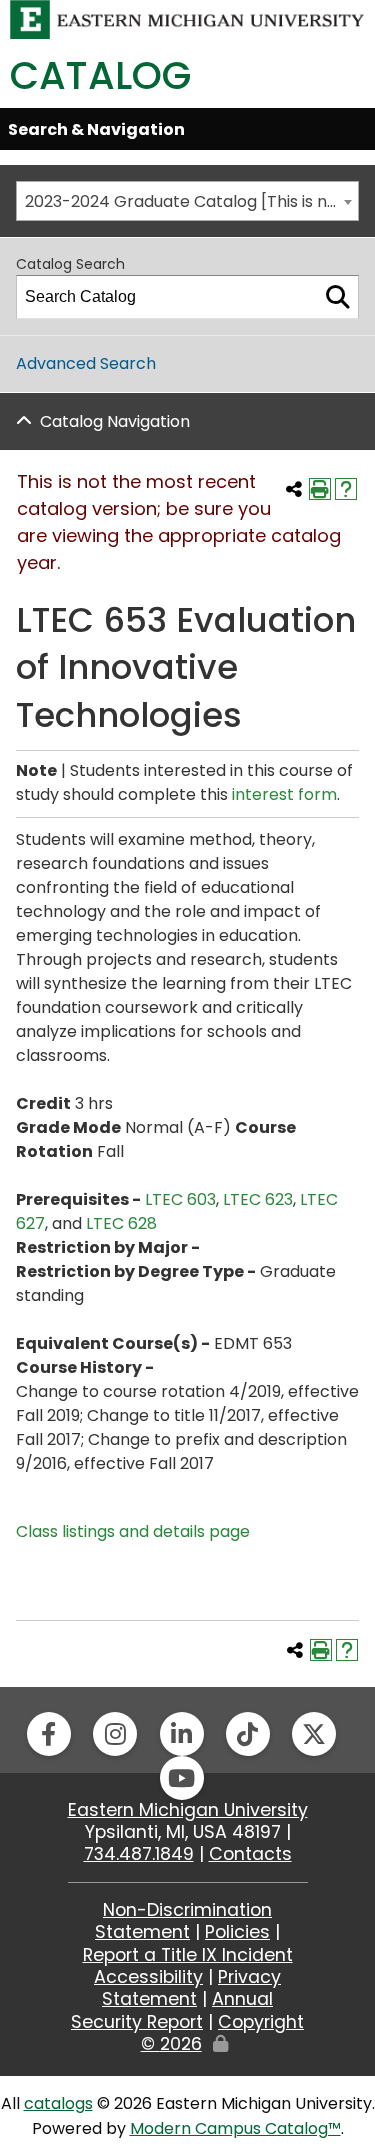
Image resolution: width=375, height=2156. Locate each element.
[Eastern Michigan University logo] (187, 18)
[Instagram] (115, 1734)
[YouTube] (182, 1778)
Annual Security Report (172, 2010)
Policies (237, 1932)
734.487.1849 (139, 1854)
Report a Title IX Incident (188, 1955)
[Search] (338, 297)
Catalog (100, 75)
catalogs (58, 2103)
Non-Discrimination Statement (183, 1921)
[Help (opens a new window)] (346, 489)
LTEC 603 (180, 1199)
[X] (314, 1734)
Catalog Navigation (115, 421)
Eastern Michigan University (188, 1810)
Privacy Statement (191, 1988)
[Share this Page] (294, 489)
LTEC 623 (258, 1199)
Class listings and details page (133, 1531)
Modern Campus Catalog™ (235, 2128)
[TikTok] (248, 1734)
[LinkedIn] (182, 1734)
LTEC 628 (121, 1223)
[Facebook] (49, 1734)
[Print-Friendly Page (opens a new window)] (320, 489)
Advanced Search (86, 363)
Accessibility (148, 1977)
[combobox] (187, 201)
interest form (284, 794)
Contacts (250, 1854)
